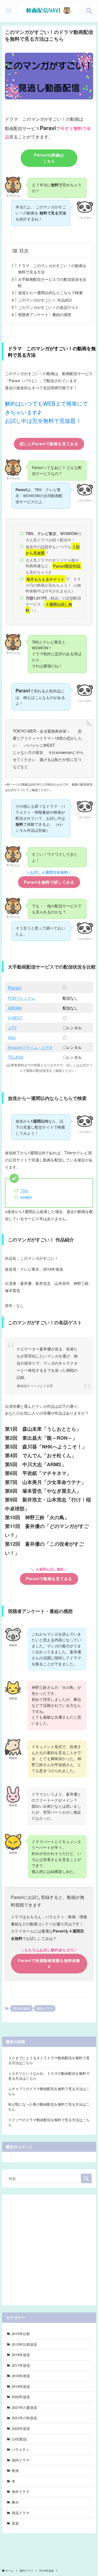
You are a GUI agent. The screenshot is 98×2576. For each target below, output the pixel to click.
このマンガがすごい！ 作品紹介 (45, 300)
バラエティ (21, 2449)
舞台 (15, 2502)
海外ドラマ (21, 2491)
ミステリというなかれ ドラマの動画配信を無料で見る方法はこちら (49, 2076)
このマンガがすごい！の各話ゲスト (48, 307)
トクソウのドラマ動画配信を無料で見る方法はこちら (49, 2122)
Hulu (12, 1037)
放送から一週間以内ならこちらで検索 (50, 292)
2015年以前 (21, 2334)
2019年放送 (21, 2386)
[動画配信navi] (49, 11)
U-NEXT (15, 1018)
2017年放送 (21, 2365)
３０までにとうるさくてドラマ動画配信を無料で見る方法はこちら (49, 2060)
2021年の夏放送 (24, 2407)
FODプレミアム (22, 998)
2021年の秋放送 (24, 2418)
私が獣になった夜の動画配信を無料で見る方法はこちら (49, 2107)
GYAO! (26, 1197)
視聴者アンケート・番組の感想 (45, 314)
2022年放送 (21, 2428)
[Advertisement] (49, 2248)
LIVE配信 (19, 2439)
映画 (15, 2470)
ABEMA (15, 1008)
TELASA (16, 1057)
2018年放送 (22, 2008)
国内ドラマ (45, 2008)
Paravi (15, 987)
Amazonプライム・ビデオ (30, 1047)
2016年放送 (21, 2355)
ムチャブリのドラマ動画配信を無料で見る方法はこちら (49, 2091)
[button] (89, 11)
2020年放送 (21, 2397)
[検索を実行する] (86, 2179)
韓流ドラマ (21, 2513)
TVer (24, 1190)
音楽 (15, 2523)
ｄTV (12, 1027)
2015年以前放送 (24, 2344)
